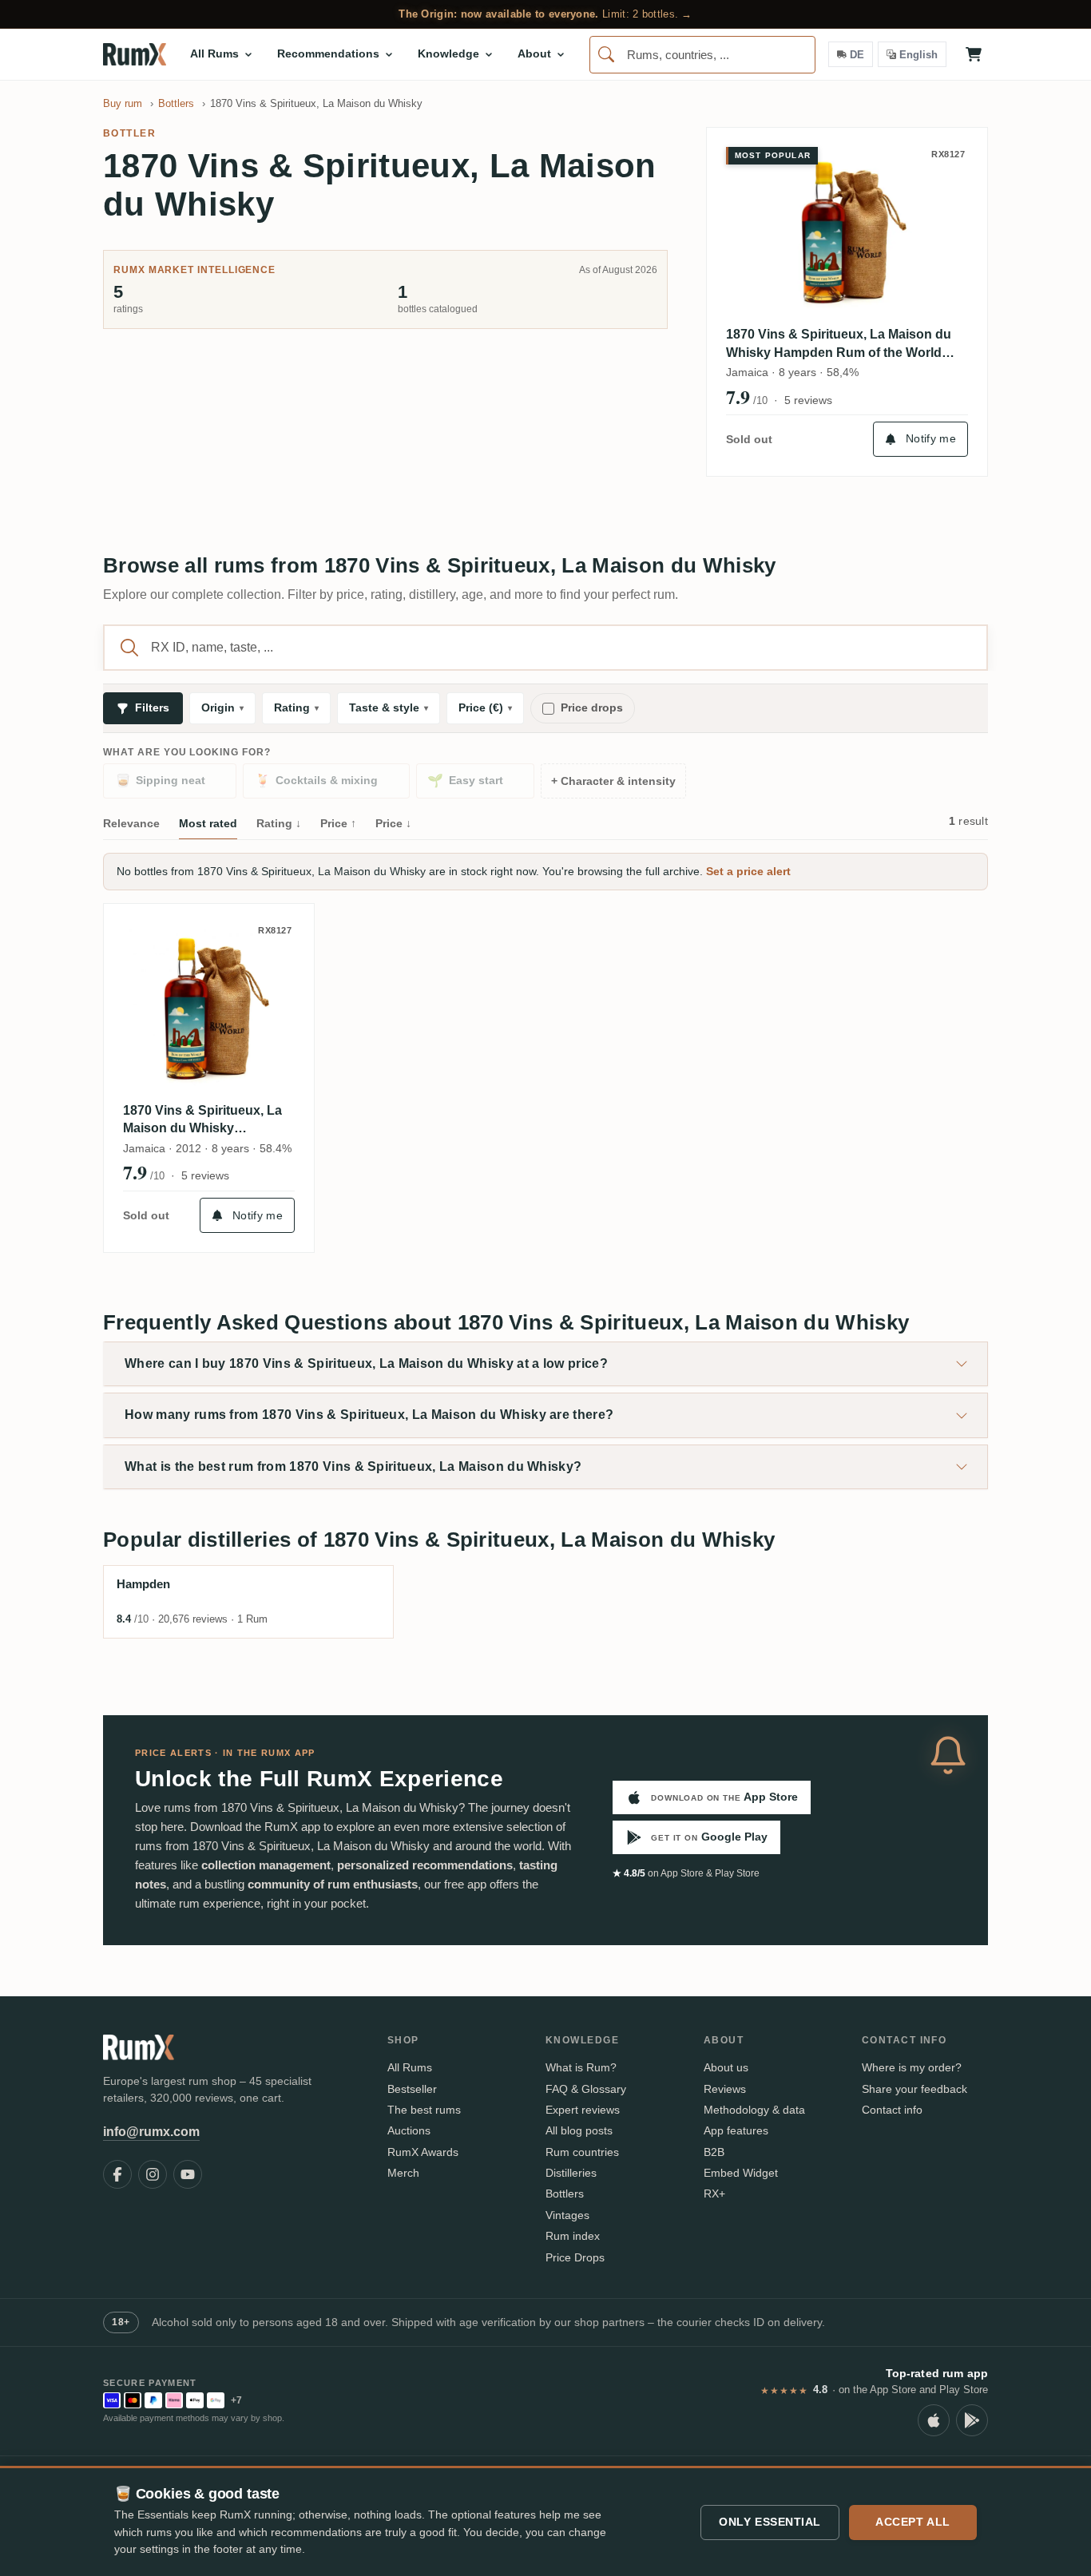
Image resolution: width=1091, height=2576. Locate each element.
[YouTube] (188, 2174)
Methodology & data (754, 2110)
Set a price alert (748, 871)
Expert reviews (583, 2110)
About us (726, 2067)
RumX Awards (423, 2152)
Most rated (208, 823)
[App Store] (934, 2420)
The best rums (424, 2110)
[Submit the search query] (129, 648)
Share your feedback (914, 2089)
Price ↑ (338, 823)
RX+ (714, 2194)
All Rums (410, 2067)
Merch (403, 2173)
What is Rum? (581, 2067)
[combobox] (702, 55)
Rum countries (582, 2152)
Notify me (931, 438)
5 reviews (808, 400)
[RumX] (135, 54)
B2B (714, 2152)
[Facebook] (117, 2174)
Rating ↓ (279, 823)
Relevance (131, 823)
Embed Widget (741, 2173)
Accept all (913, 2522)
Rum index (573, 2236)
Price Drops (575, 2257)
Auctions (409, 2130)
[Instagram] (153, 2174)
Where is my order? (912, 2067)
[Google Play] (972, 2420)
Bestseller (412, 2089)
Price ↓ (393, 823)
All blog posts (579, 2130)
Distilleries (571, 2173)
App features (736, 2130)
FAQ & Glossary (586, 2089)
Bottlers (565, 2194)
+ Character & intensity (613, 781)
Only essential (770, 2522)
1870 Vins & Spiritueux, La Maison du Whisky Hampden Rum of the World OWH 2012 (839, 345)
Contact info (892, 2110)
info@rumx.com (151, 2132)
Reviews (725, 2089)
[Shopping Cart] (974, 54)
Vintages (567, 2215)
